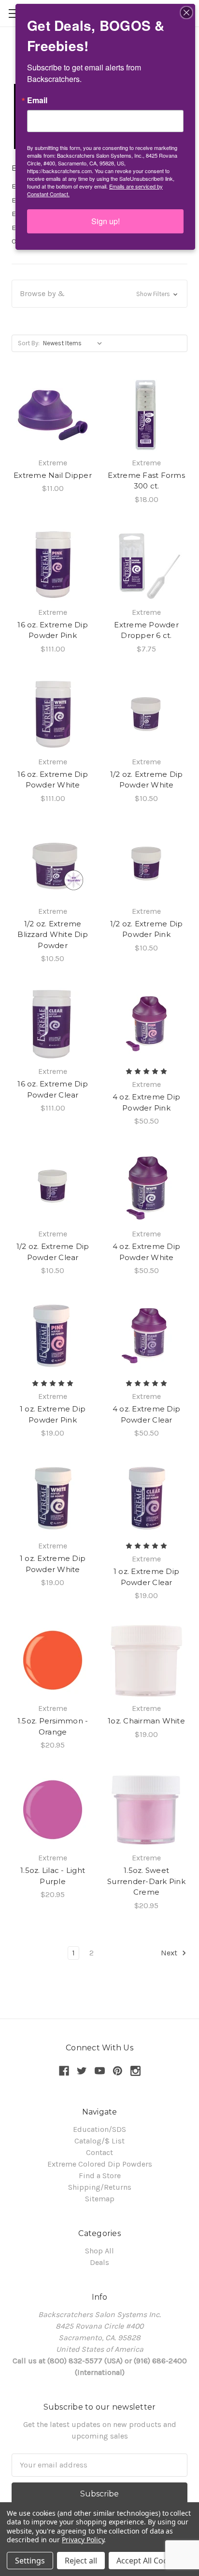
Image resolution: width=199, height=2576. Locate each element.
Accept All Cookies (149, 2561)
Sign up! (106, 221)
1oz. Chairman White (146, 1721)
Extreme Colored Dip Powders (100, 2164)
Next (170, 1953)
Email (37, 100)
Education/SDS (99, 2129)
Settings (30, 2561)
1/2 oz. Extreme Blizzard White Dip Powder (53, 935)
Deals (99, 2262)
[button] (99, 294)
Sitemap (100, 2199)
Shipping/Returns (100, 2187)
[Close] (186, 13)
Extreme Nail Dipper (53, 475)
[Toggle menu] (13, 13)
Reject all (81, 2561)
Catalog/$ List (99, 2141)
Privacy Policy (83, 2540)
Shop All (99, 2251)
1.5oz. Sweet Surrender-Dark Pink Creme (146, 1881)
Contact (99, 2152)
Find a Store (100, 2176)
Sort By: (29, 343)
